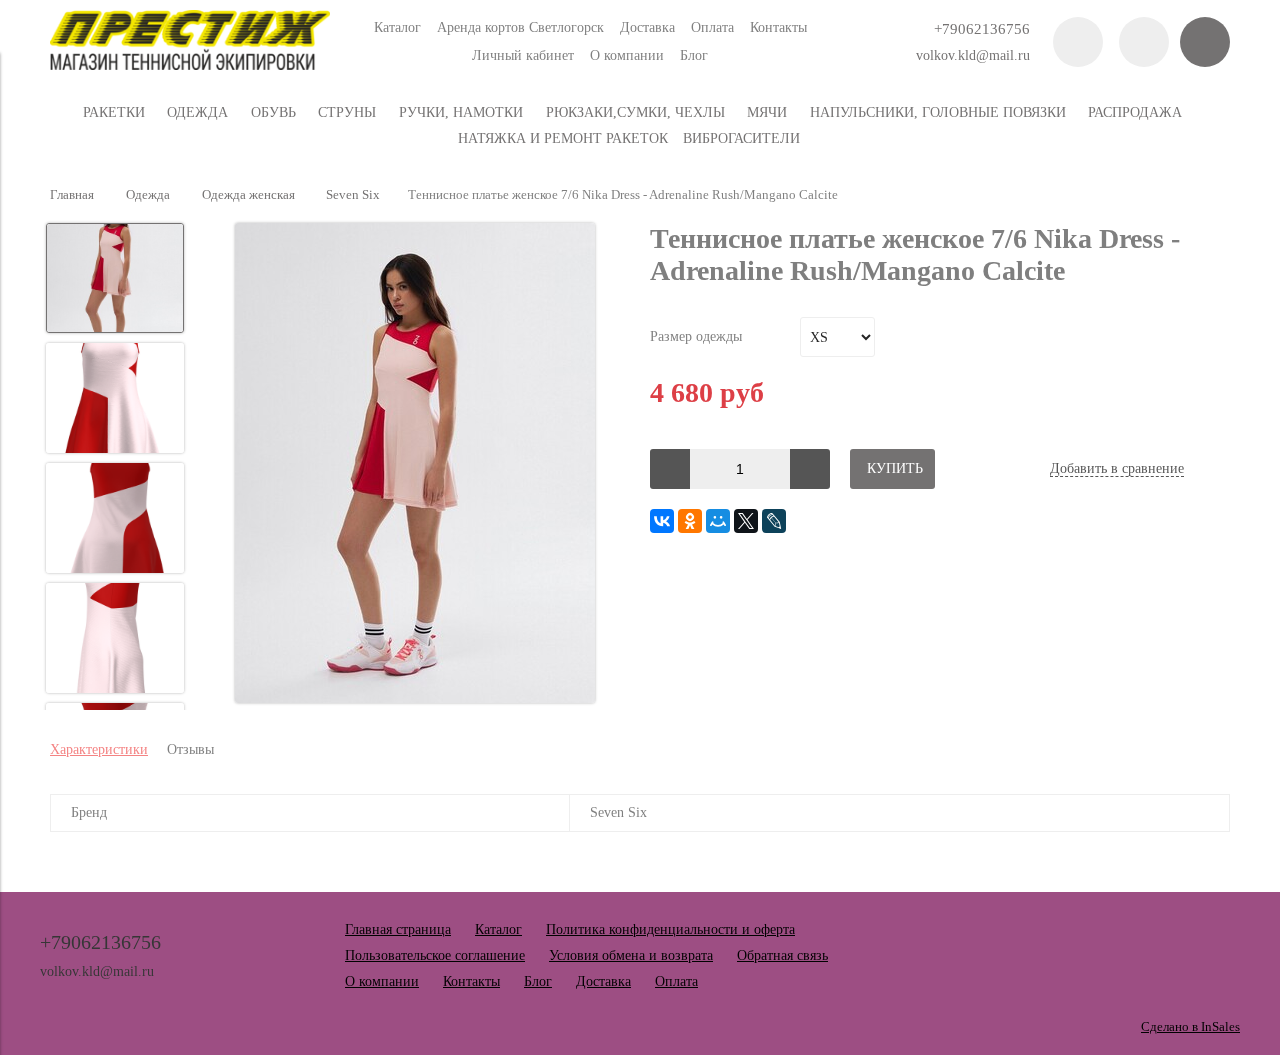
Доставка (647, 27)
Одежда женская (248, 195)
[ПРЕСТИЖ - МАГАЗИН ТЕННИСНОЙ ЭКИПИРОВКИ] (190, 65)
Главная (72, 195)
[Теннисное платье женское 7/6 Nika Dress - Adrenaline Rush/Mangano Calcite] (415, 465)
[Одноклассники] (690, 521)
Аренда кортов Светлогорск (520, 27)
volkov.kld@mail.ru (973, 55)
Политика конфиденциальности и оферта (670, 929)
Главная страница (398, 929)
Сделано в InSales (1190, 1027)
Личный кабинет (523, 55)
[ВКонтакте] (662, 521)
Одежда (148, 195)
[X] (746, 521)
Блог (694, 55)
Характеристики (99, 749)
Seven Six (353, 195)
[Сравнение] (1144, 42)
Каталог (397, 27)
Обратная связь (782, 955)
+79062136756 (982, 28)
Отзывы (190, 749)
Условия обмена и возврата (631, 955)
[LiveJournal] (774, 521)
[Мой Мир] (718, 521)
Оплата (712, 27)
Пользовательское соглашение (435, 955)
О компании (627, 55)
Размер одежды (696, 336)
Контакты (778, 27)
